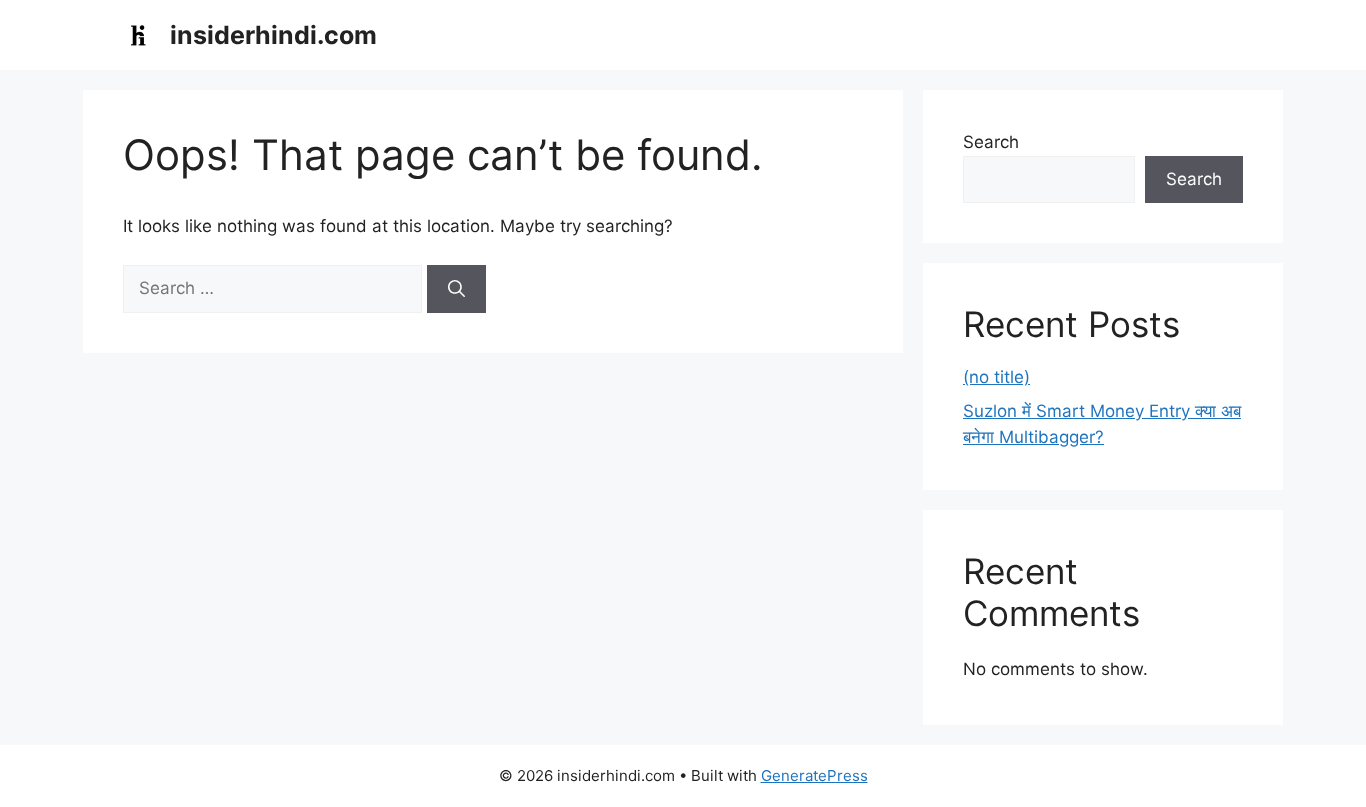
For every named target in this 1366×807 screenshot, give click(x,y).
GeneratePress (814, 775)
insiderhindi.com (273, 35)
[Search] (456, 289)
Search (991, 142)
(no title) (996, 377)
